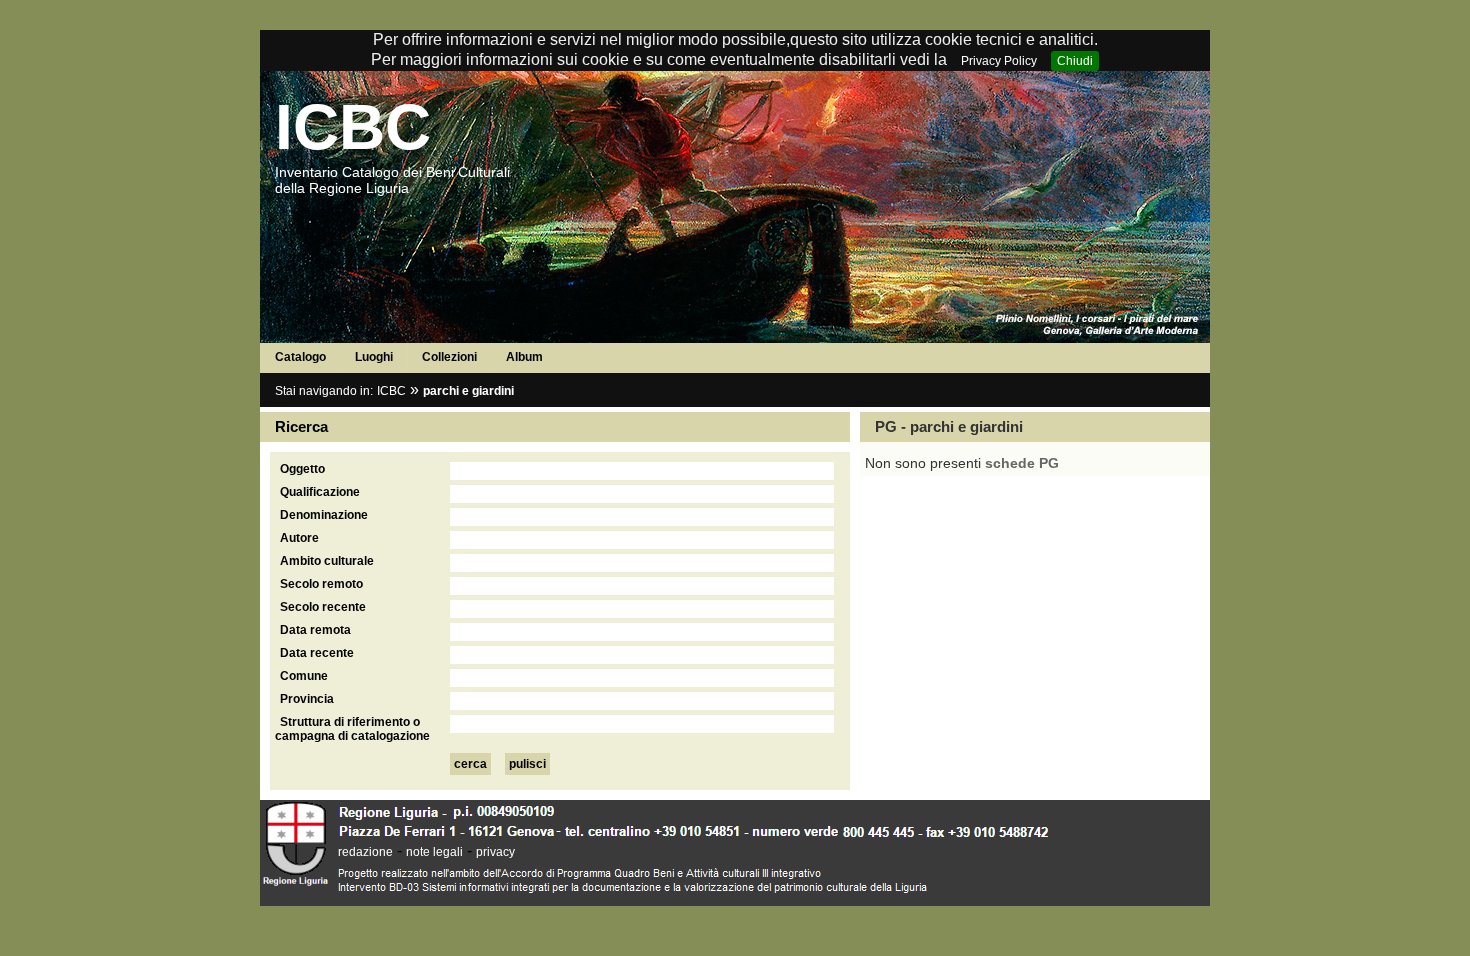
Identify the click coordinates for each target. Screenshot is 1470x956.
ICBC (353, 127)
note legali (434, 852)
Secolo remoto (321, 584)
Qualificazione (320, 492)
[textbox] (642, 471)
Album (524, 357)
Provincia (307, 699)
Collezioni (449, 357)
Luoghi (374, 357)
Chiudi (1075, 61)
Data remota (315, 630)
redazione (365, 852)
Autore (299, 538)
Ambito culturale (327, 561)
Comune (304, 676)
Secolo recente (323, 607)
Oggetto (302, 469)
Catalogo (300, 357)
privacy (495, 852)
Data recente (317, 653)
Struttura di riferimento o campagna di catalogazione (352, 729)
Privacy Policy (999, 61)
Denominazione (324, 515)
